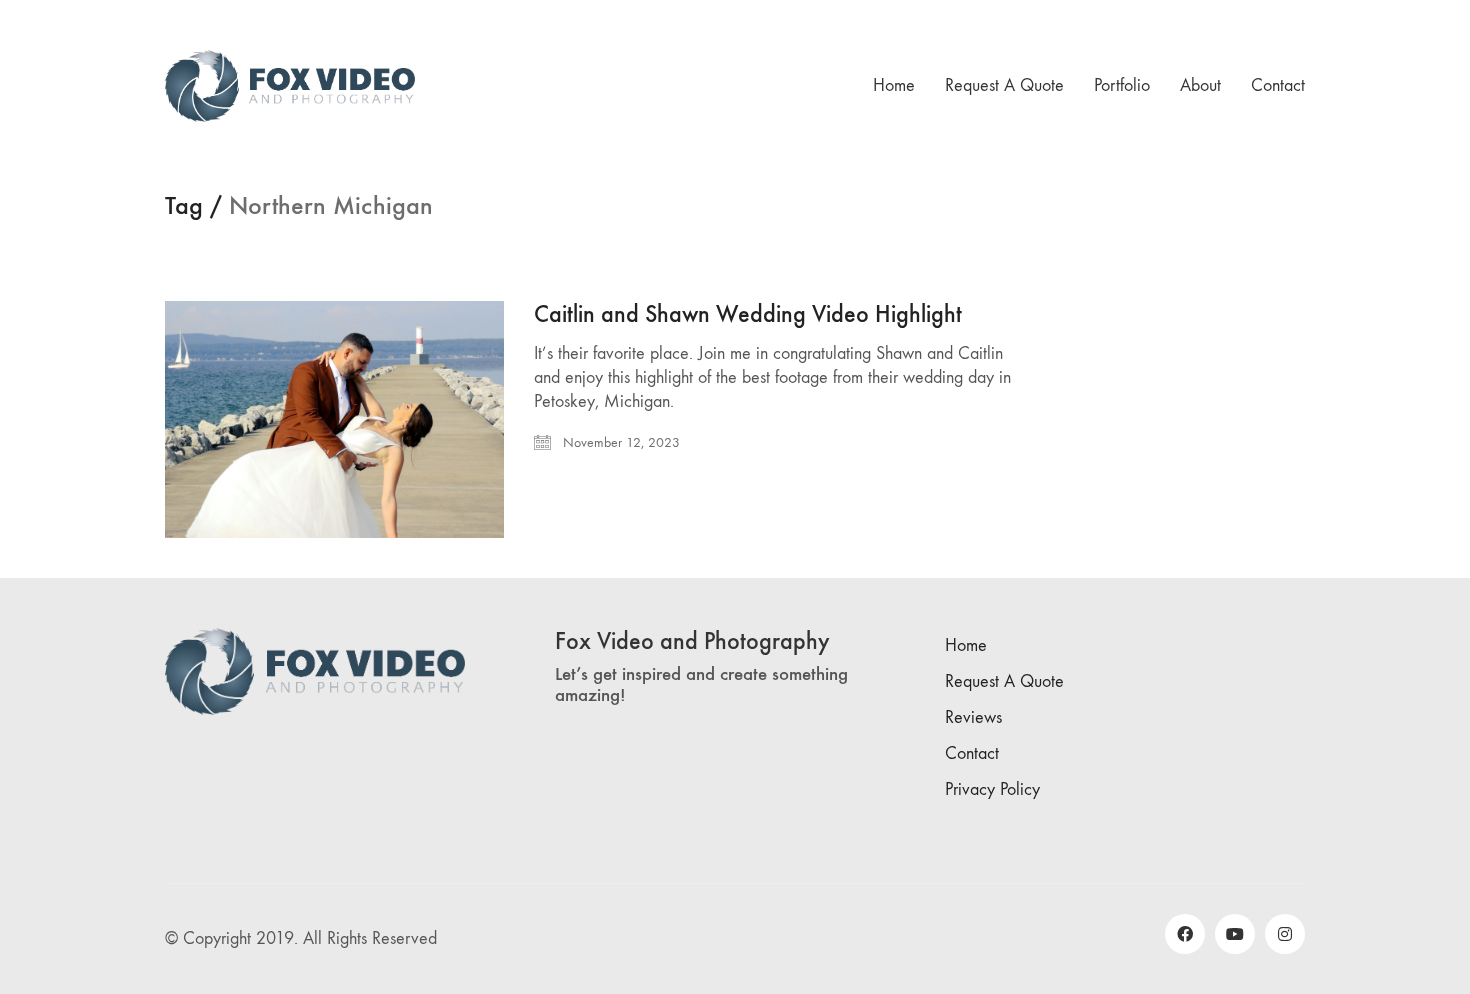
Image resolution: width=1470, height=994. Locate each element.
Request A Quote (1004, 681)
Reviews (973, 717)
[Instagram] (1285, 934)
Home (966, 645)
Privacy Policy (992, 789)
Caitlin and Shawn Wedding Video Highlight (748, 314)
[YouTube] (1235, 934)
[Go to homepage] (290, 86)
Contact (972, 753)
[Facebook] (1185, 934)
